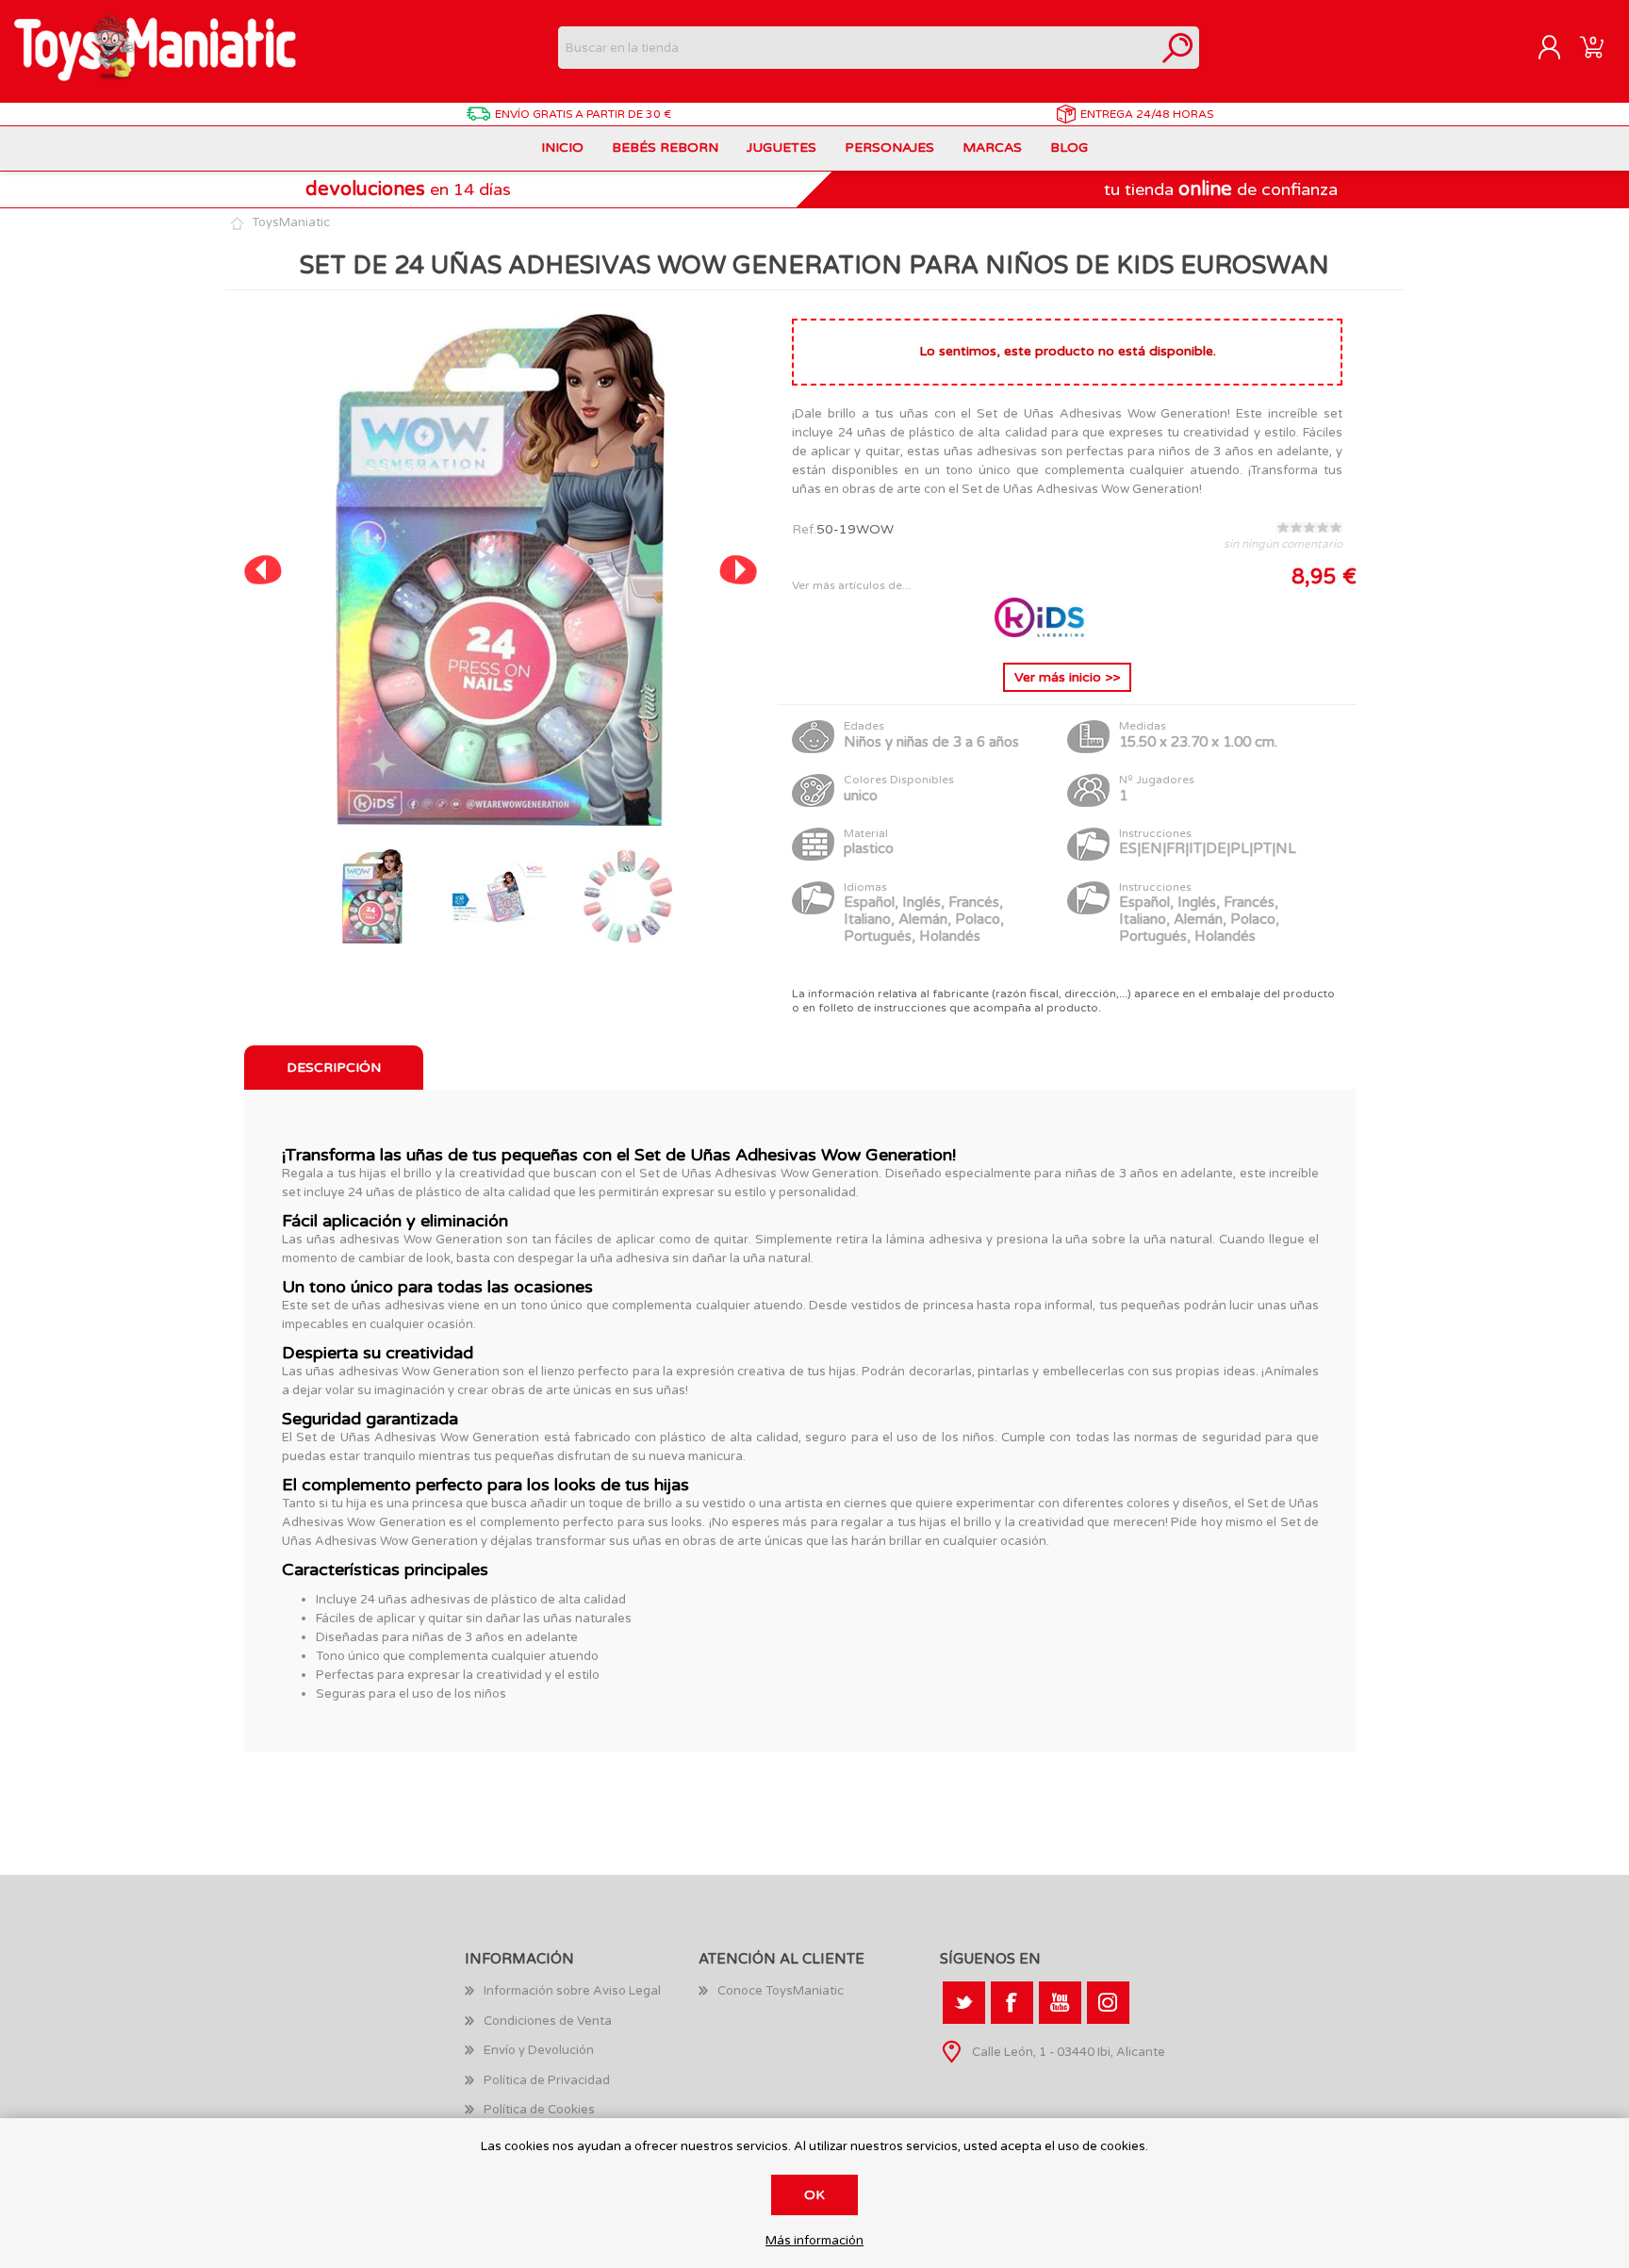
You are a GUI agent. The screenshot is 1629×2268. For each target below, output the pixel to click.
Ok (814, 2195)
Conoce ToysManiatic (781, 1991)
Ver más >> (1067, 677)
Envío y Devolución (539, 2050)
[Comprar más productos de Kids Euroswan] (1042, 633)
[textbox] (857, 48)
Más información (814, 2241)
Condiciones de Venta (548, 2021)
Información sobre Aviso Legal (572, 1991)
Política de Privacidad (547, 2080)
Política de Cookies (539, 2110)
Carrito (1592, 48)
